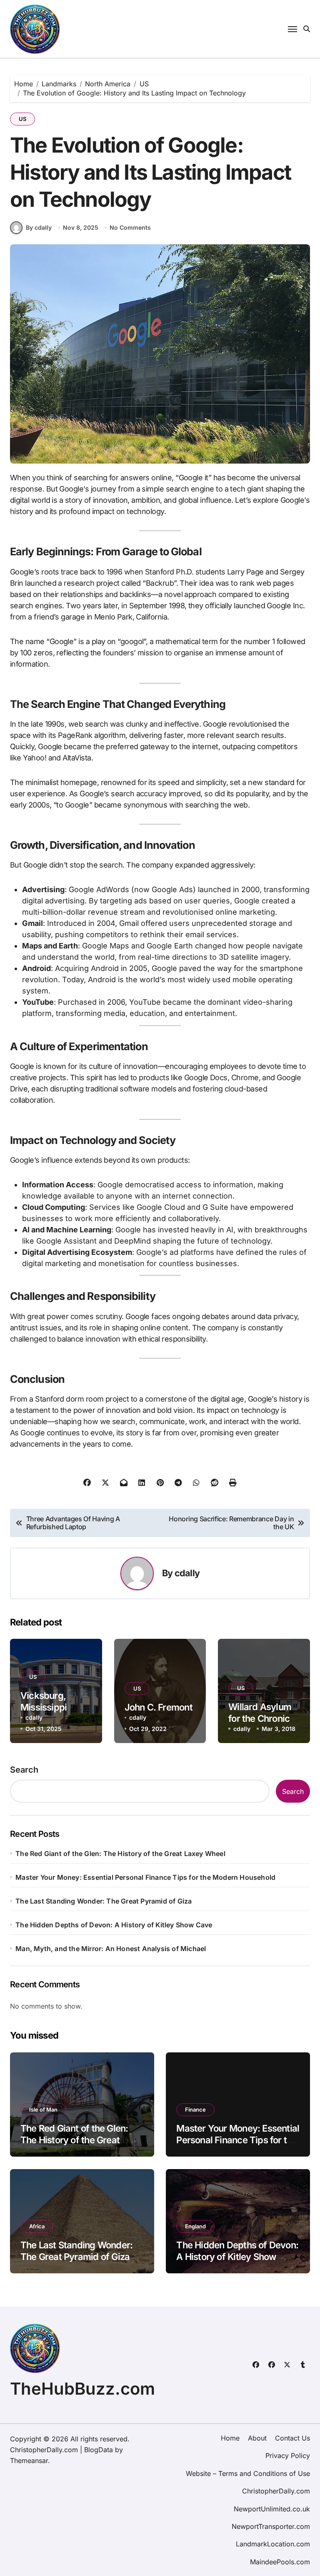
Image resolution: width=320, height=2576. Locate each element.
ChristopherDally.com (276, 2491)
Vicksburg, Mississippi (44, 1702)
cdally (187, 1573)
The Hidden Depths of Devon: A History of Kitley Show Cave (114, 1925)
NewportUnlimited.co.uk (272, 2509)
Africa (37, 2226)
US (22, 119)
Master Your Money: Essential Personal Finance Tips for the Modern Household (145, 1877)
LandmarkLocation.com (273, 2544)
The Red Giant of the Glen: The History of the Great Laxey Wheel (120, 1854)
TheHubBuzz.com (82, 2389)
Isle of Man (43, 2109)
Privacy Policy (288, 2456)
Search (24, 1770)
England (195, 2226)
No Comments (130, 227)
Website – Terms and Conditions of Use (248, 2473)
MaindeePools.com (280, 2562)
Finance (195, 2109)
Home (230, 2438)
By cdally (39, 227)
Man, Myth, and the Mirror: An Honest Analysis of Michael (111, 1949)
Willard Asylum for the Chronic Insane (260, 1719)
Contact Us (292, 2438)
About (257, 2438)
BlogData (99, 2450)
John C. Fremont (159, 1707)
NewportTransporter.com (271, 2526)
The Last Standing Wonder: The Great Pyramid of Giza (104, 1901)
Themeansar (29, 2461)
